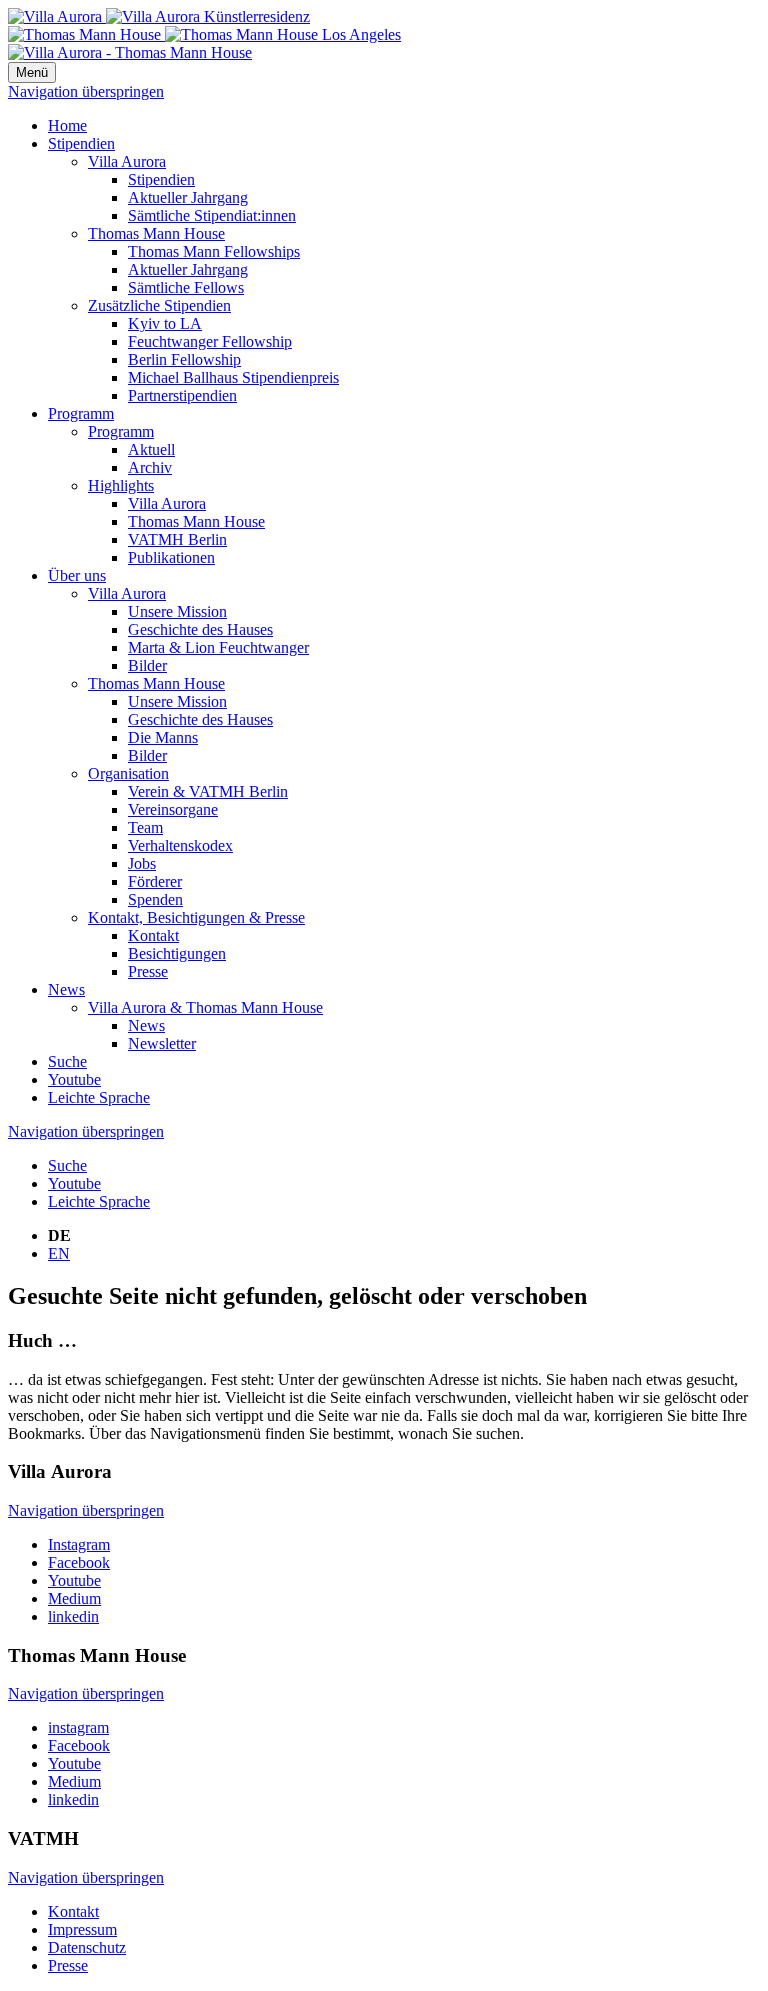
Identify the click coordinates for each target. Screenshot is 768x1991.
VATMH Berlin (177, 539)
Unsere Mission (177, 611)
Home (67, 125)
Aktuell (151, 449)
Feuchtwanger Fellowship (210, 341)
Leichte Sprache (99, 1097)
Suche (67, 1061)
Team (145, 827)
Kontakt (153, 935)
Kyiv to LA (165, 323)
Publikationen (171, 557)
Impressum (82, 1929)
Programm (81, 413)
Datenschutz (87, 1947)
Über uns (77, 575)
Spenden (155, 899)
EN (59, 1253)
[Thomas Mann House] (204, 34)
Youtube (74, 1079)
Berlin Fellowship (184, 359)
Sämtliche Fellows (186, 287)
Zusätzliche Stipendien (159, 305)
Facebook (79, 1562)
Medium (74, 1598)
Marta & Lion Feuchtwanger (218, 647)
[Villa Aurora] (159, 16)
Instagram (79, 1544)
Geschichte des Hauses (200, 629)
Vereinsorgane (173, 809)
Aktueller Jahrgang (188, 197)
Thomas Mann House (156, 233)
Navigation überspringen (86, 91)
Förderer (155, 881)
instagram (78, 1727)
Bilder (147, 665)
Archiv (150, 467)
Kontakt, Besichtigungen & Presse (196, 917)
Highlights (121, 485)
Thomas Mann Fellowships (214, 251)
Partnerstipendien (182, 395)
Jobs (142, 863)
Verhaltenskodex (180, 845)
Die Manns (163, 737)
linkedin (73, 1616)
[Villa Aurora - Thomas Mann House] (130, 52)
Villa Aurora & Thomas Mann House (205, 1007)
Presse (148, 971)
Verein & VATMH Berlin (208, 791)
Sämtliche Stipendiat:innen (212, 215)
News (66, 989)
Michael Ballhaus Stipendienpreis (233, 377)
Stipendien (81, 143)
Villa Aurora (127, 161)
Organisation (128, 773)
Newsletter (162, 1043)
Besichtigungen (177, 953)
